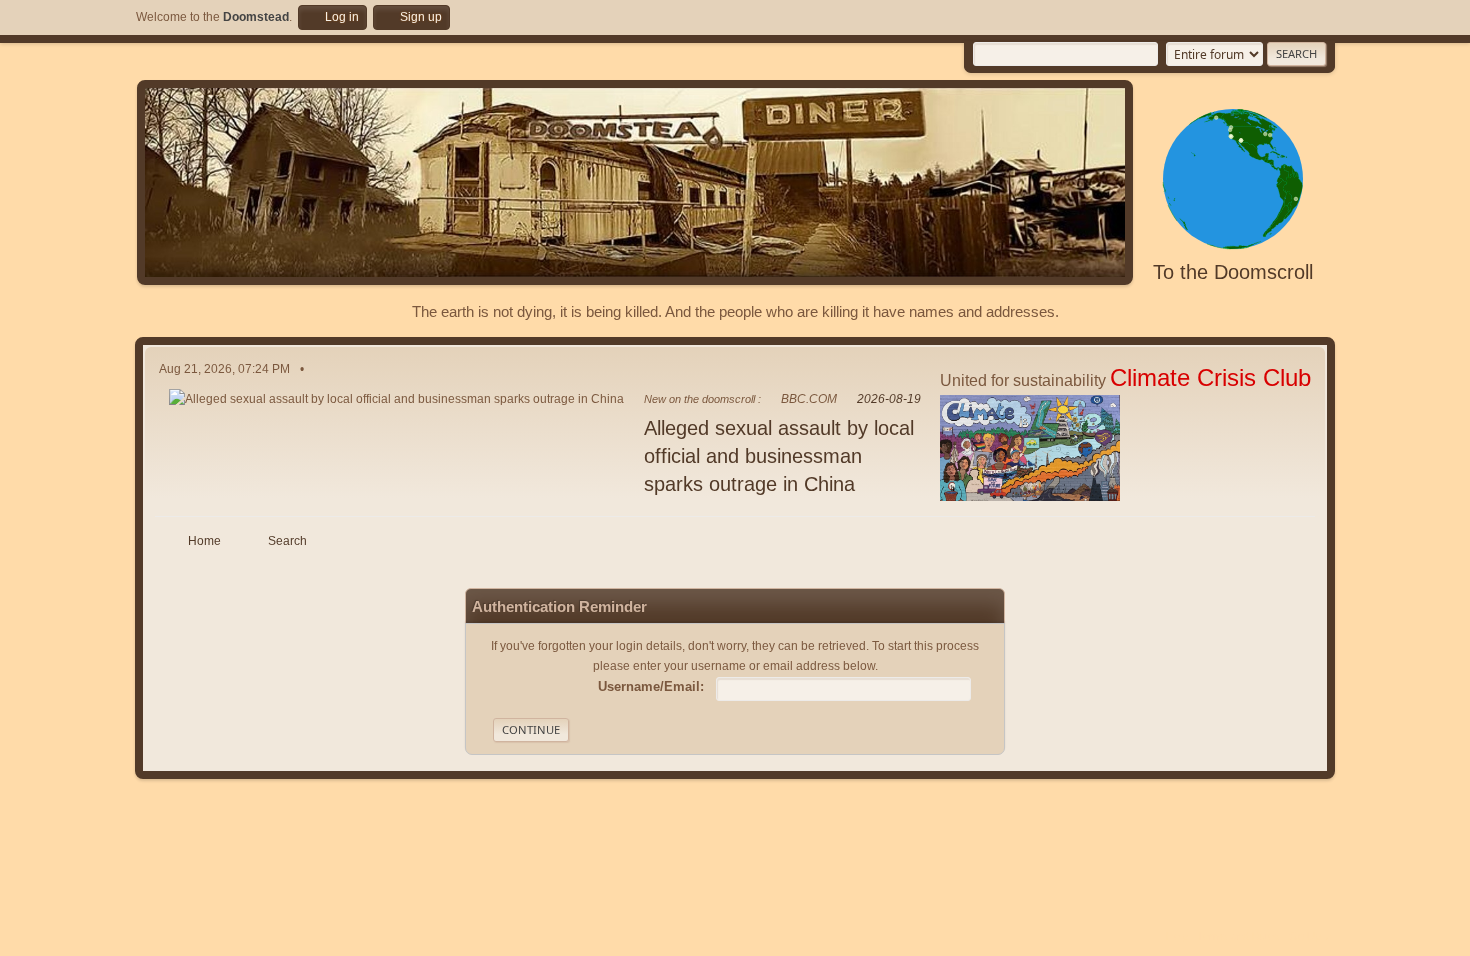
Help (1177, 936)
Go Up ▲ (1312, 936)
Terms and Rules (1238, 936)
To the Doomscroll (1233, 272)
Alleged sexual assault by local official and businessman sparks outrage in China (779, 456)
